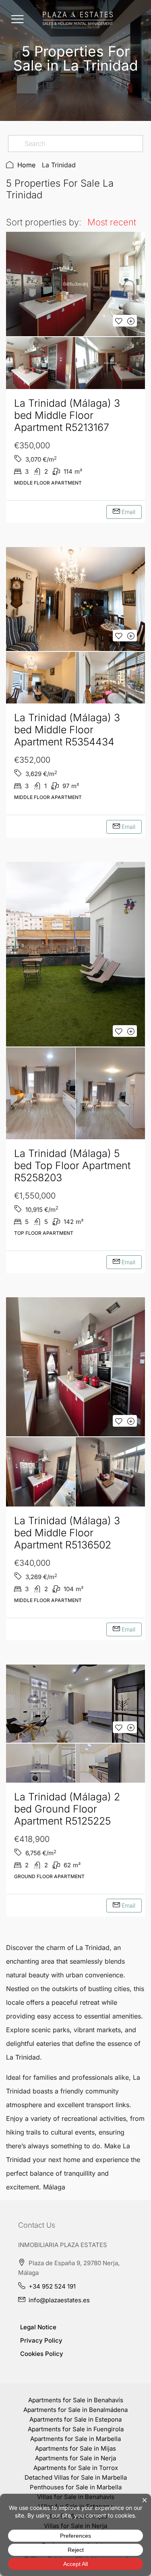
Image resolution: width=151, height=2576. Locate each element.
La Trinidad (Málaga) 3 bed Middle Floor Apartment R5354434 (67, 730)
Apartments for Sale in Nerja (75, 2458)
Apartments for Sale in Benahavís (76, 2400)
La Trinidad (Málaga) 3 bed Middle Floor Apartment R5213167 (67, 415)
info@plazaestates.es (59, 2300)
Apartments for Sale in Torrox (76, 2468)
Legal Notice (38, 2327)
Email (128, 512)
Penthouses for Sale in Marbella (76, 2487)
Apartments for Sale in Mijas (75, 2448)
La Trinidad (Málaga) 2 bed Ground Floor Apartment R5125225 (67, 1809)
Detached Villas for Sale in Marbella (76, 2477)
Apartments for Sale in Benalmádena (75, 2410)
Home (26, 165)
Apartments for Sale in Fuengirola (76, 2429)
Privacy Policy (41, 2340)
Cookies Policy (42, 2354)
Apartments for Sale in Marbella (75, 2439)
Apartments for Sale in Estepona (75, 2419)
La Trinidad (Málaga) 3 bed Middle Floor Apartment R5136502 (67, 1533)
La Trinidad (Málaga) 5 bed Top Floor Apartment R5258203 (72, 1165)
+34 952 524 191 (52, 2286)
